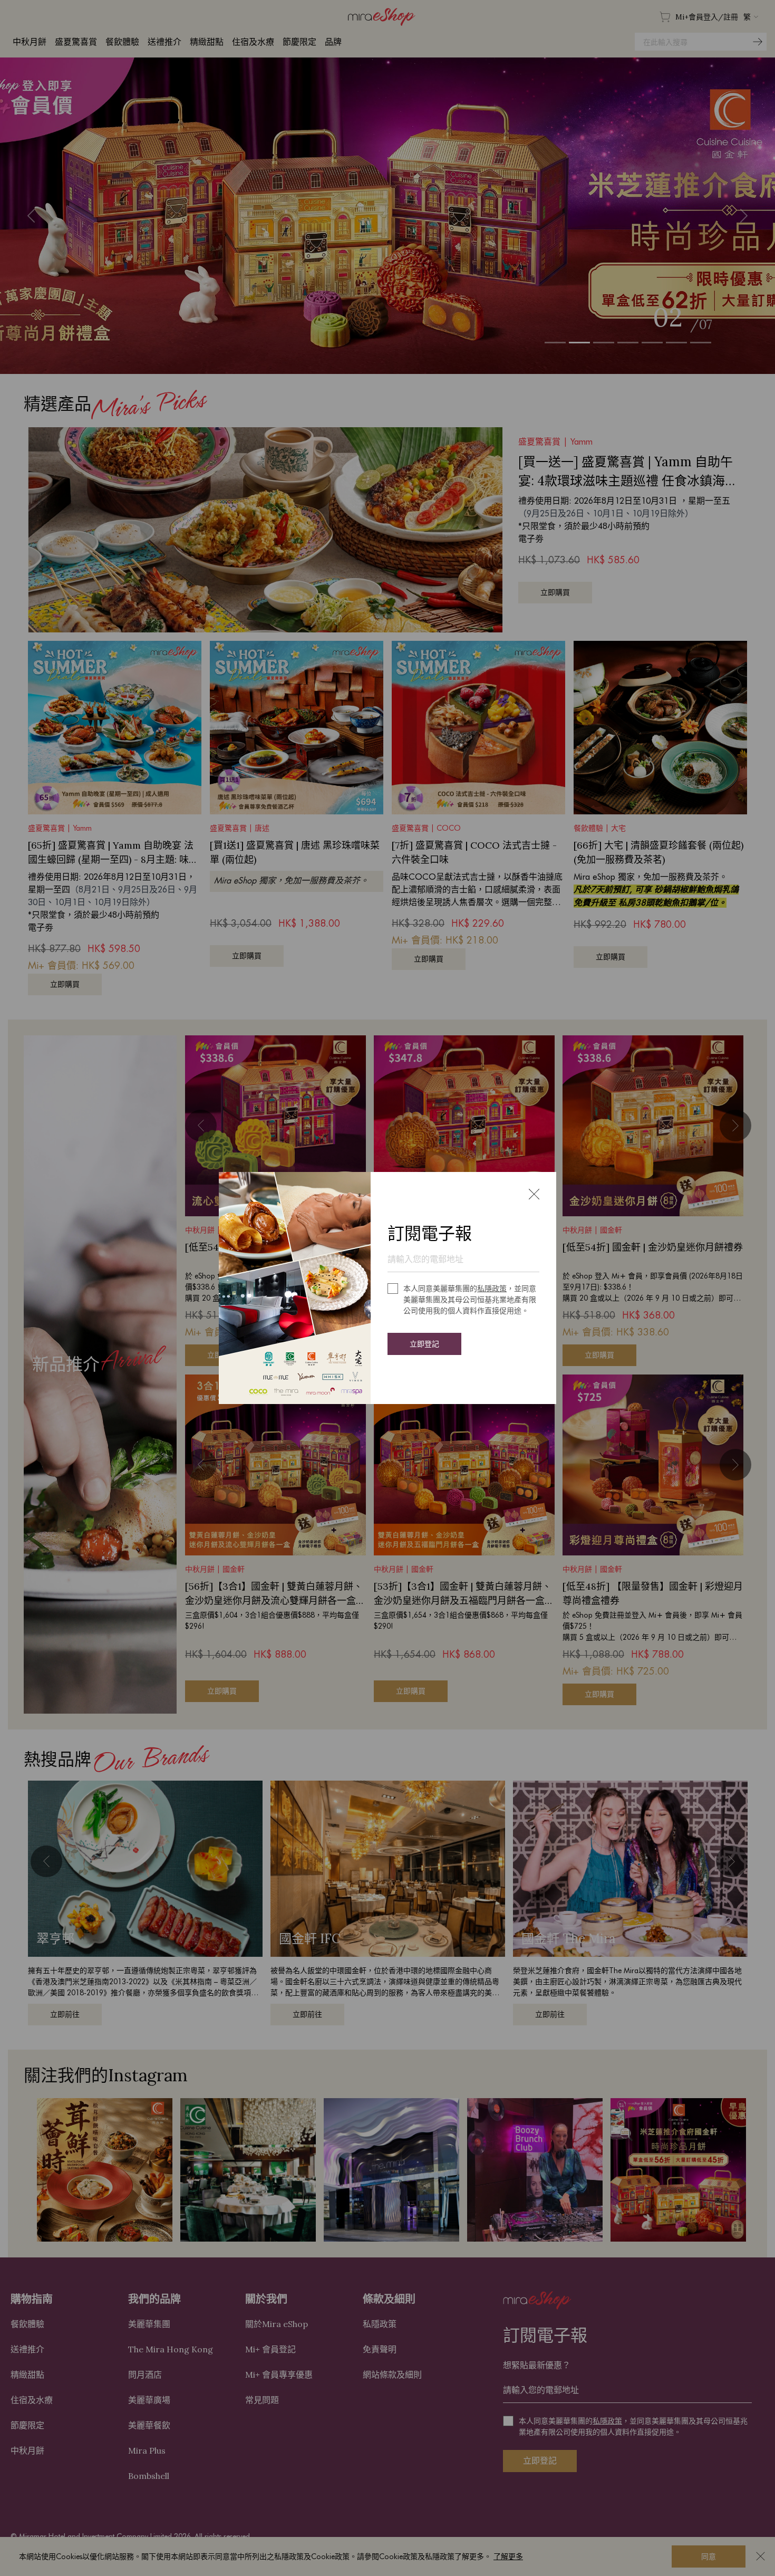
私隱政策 (492, 1289)
